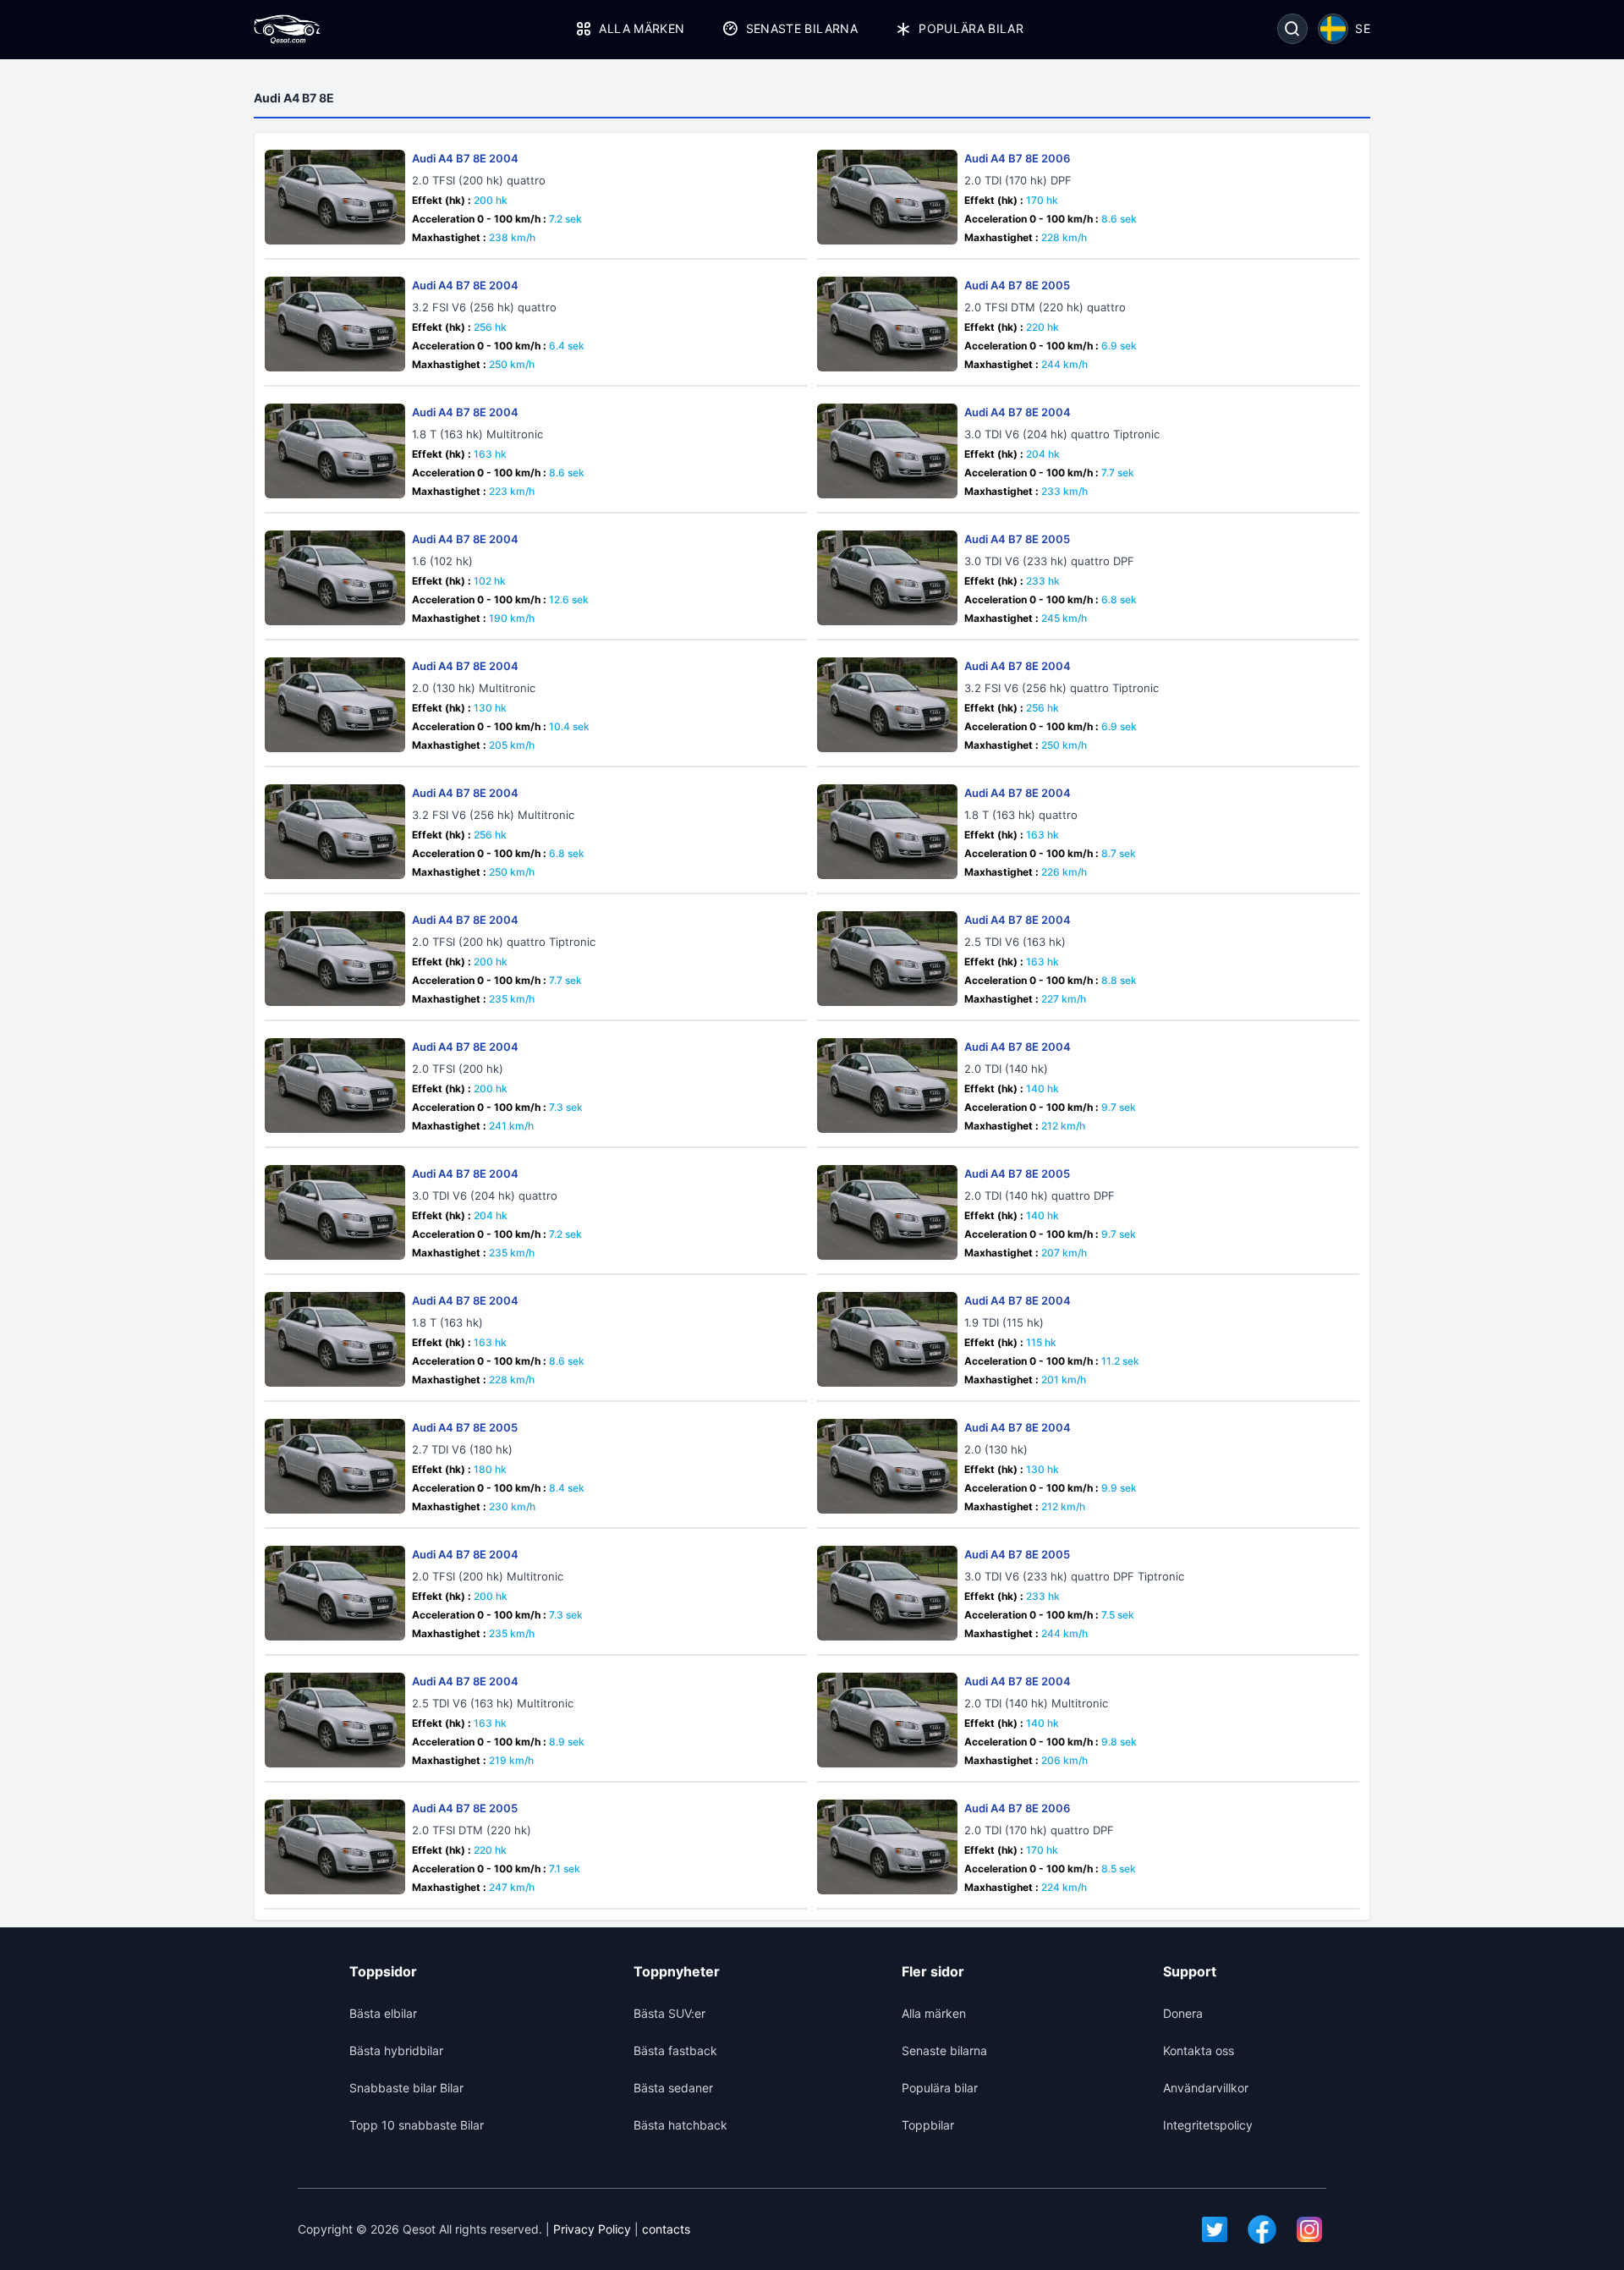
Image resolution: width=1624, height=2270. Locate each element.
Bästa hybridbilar (396, 2050)
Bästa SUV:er (669, 2013)
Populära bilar (971, 28)
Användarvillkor (1206, 2088)
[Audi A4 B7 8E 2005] (887, 324)
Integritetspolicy (1208, 2125)
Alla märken (642, 28)
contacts (666, 2229)
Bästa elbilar (383, 2013)
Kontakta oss (1199, 2050)
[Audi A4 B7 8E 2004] (335, 197)
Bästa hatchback (680, 2125)
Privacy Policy (592, 2229)
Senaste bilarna (802, 28)
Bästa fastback (675, 2050)
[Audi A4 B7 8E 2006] (887, 197)
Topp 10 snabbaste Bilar (417, 2125)
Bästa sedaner (673, 2088)
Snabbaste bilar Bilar (406, 2088)
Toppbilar (928, 2125)
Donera (1183, 2013)
